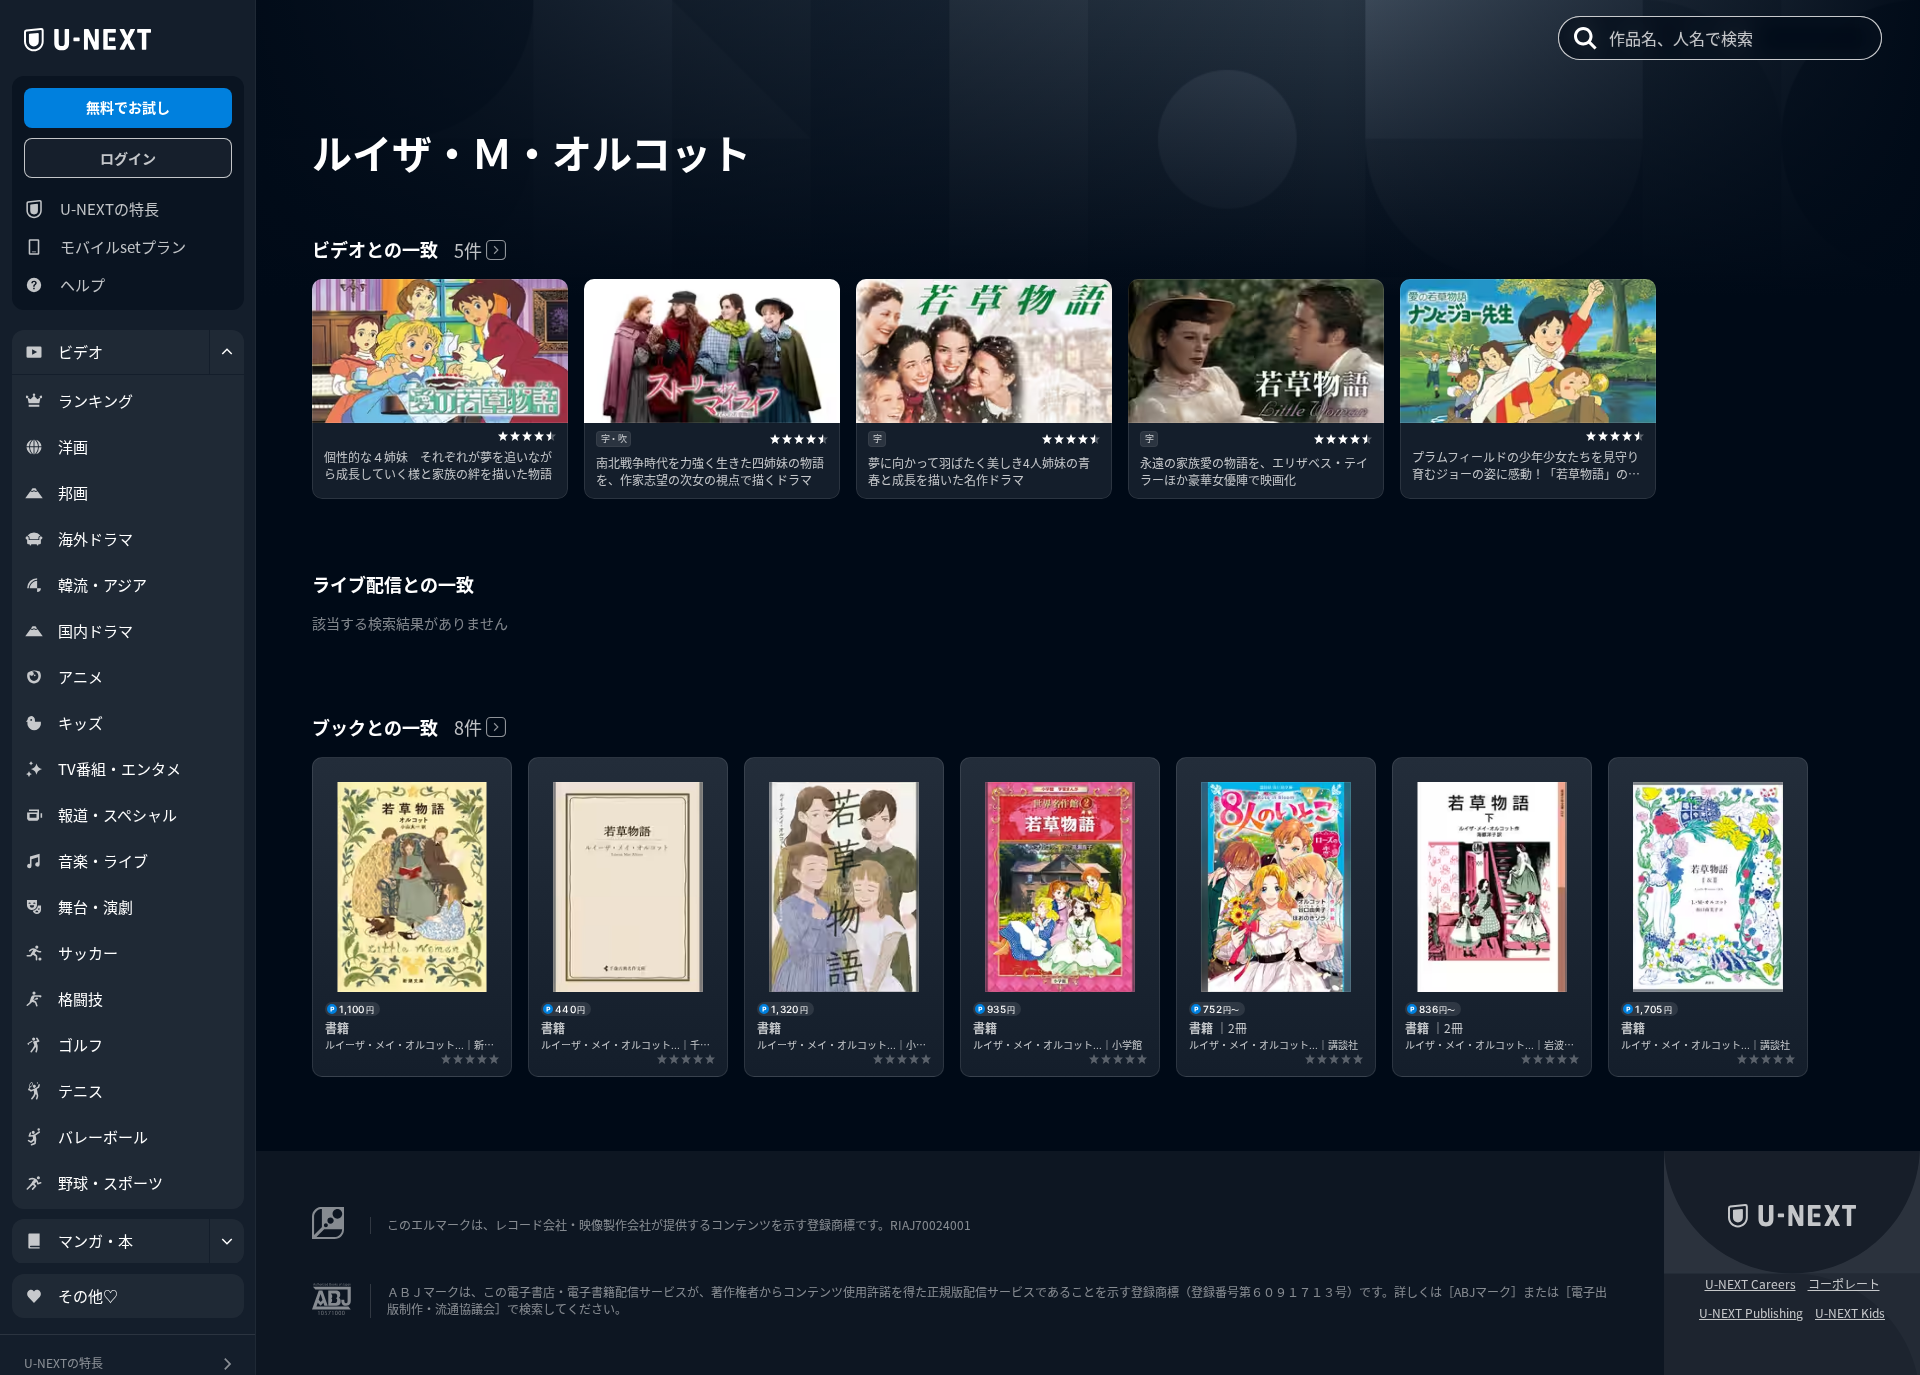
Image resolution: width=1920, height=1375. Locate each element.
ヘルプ (82, 284)
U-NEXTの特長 (109, 208)
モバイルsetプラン (123, 246)
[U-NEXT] (87, 40)
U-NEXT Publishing (1751, 1313)
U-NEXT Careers (1750, 1284)
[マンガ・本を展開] (227, 1241)
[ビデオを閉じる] (227, 352)
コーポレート (1844, 1284)
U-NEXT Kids (1850, 1313)
